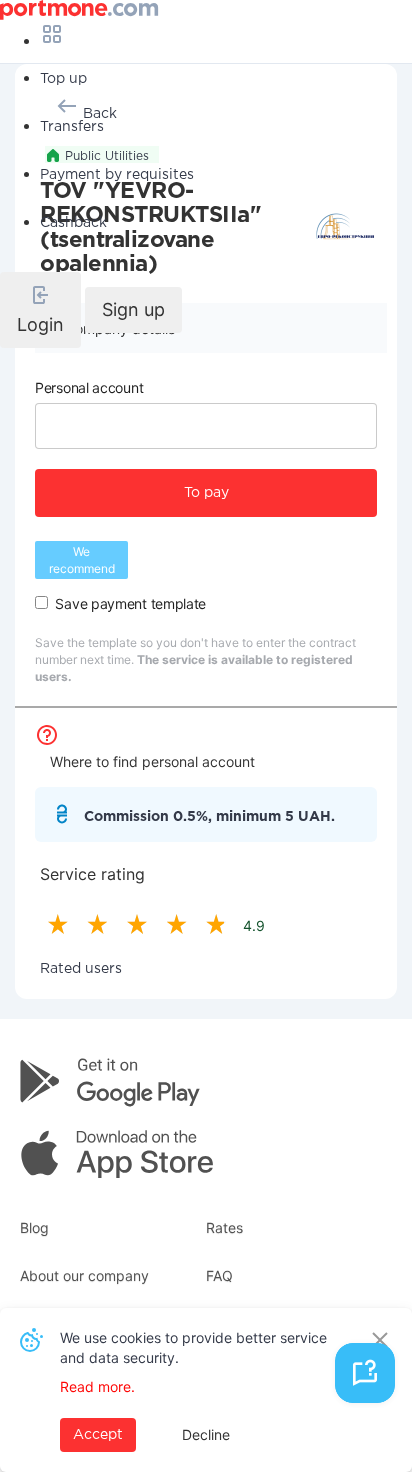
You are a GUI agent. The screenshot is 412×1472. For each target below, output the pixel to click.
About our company (84, 1275)
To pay (206, 493)
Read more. (97, 1386)
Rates (224, 1227)
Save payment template (130, 603)
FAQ (219, 1275)
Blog (34, 1227)
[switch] (41, 602)
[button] (40, 310)
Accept (98, 1435)
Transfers (72, 127)
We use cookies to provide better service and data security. (193, 1347)
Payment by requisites (117, 175)
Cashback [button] (73, 223)
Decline (206, 1434)
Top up (63, 79)
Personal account (89, 387)
